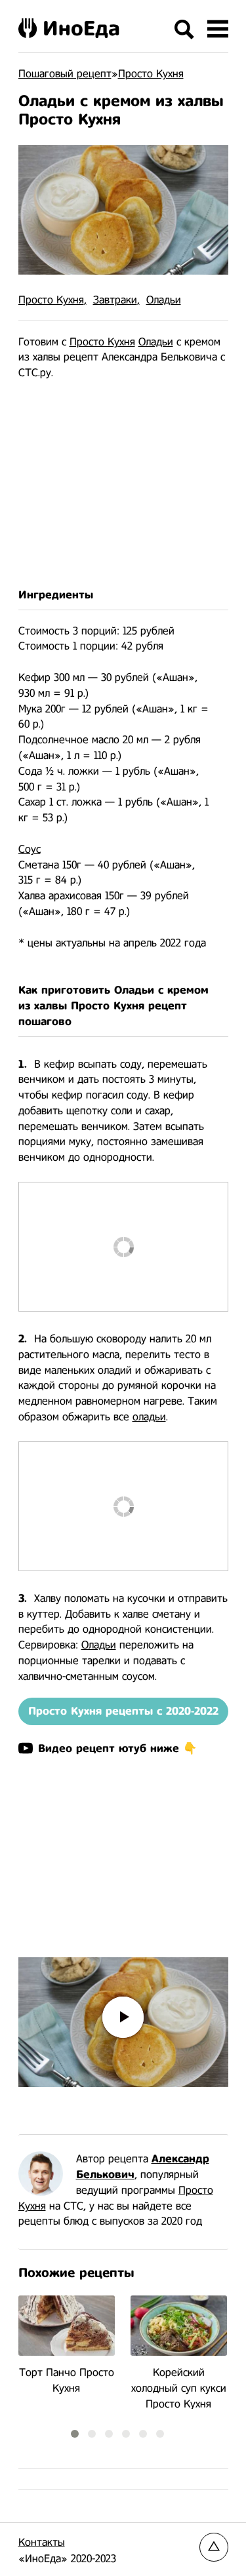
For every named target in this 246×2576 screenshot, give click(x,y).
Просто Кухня (51, 300)
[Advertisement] (123, 484)
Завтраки (115, 300)
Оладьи (164, 300)
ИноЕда (81, 28)
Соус (30, 849)
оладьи (149, 1417)
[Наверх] (214, 2547)
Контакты (42, 2542)
